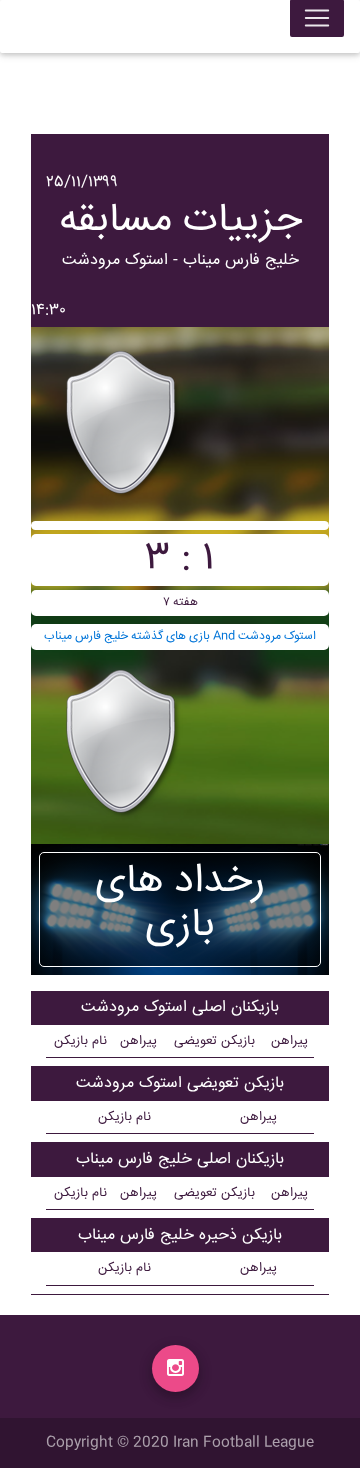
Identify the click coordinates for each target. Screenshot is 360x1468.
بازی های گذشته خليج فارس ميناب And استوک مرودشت (180, 636)
